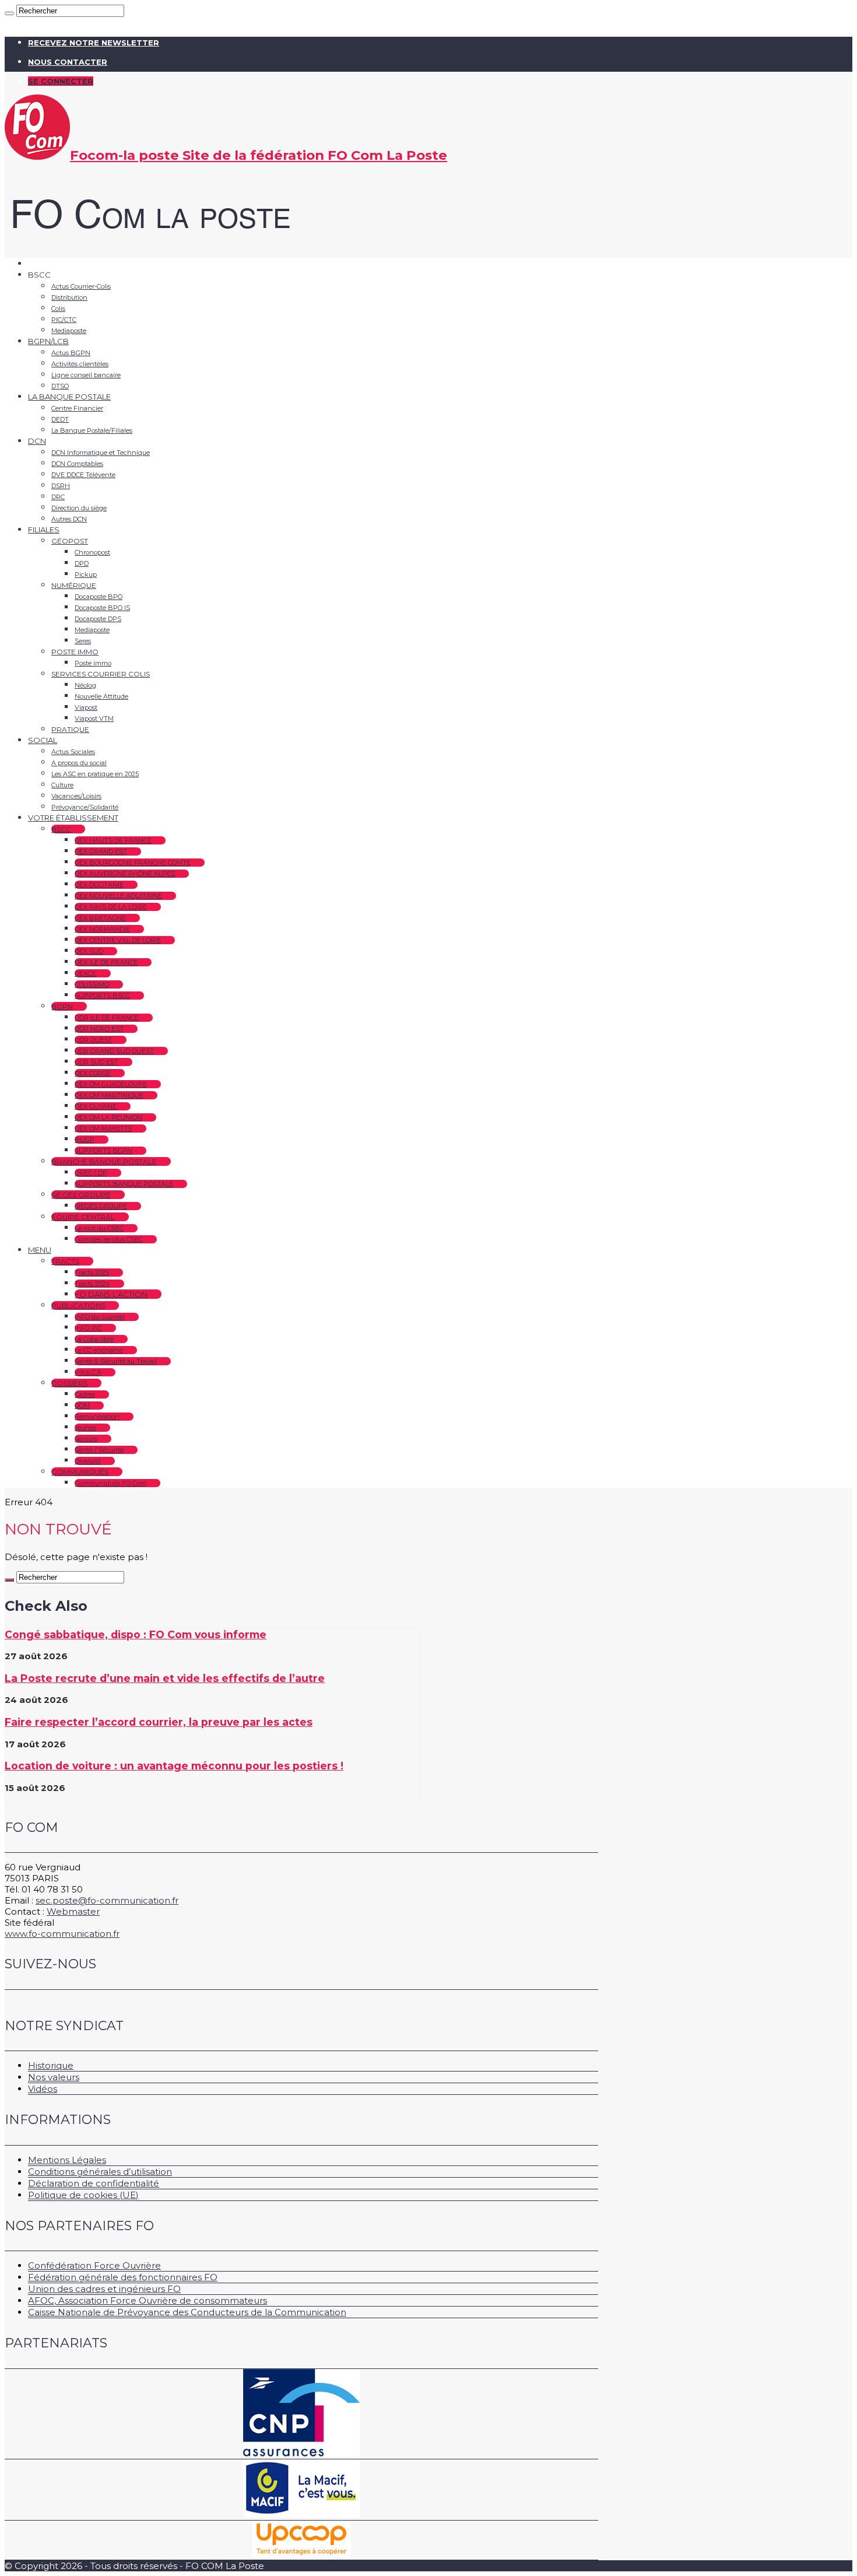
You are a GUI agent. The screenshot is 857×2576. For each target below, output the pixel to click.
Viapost (86, 707)
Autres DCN (69, 519)
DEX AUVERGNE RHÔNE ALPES (125, 874)
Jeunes (85, 1428)
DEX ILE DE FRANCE (106, 962)
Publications (78, 1305)
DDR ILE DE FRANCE (107, 1018)
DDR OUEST (94, 1040)
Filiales (44, 530)
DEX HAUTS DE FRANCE (113, 840)
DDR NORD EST (99, 1029)
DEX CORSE (93, 1073)
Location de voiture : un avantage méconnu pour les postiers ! (174, 1766)
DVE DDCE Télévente (83, 475)
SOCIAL (43, 740)
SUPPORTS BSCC (102, 996)
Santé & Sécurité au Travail (116, 1361)
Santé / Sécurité (99, 1450)
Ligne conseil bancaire (86, 375)
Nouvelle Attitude (101, 696)
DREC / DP (91, 1173)
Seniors (86, 1439)
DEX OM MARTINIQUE (109, 1095)
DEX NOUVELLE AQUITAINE (118, 896)
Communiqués (80, 1472)
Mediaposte (69, 331)
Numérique (74, 585)
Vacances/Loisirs (76, 796)
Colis (58, 309)
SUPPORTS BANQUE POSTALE (124, 1184)
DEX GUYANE (96, 1106)
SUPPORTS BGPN (103, 1151)
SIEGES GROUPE (101, 1206)
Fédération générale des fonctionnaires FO (123, 2277)
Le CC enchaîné (99, 1350)
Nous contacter (68, 62)
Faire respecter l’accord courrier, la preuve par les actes (159, 1722)
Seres (83, 641)
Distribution (69, 297)
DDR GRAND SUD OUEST (114, 1051)
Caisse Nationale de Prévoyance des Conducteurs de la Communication (187, 2312)
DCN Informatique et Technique (101, 453)
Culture (62, 785)
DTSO (60, 386)
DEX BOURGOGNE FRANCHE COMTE (133, 863)
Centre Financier (77, 408)
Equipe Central (83, 1217)
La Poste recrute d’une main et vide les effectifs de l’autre (165, 1678)
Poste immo (75, 652)
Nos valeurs (54, 2077)
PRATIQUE (70, 729)
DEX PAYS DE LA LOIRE (111, 907)
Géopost (70, 541)
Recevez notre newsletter (94, 43)
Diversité (88, 1461)
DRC (58, 497)
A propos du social (79, 763)
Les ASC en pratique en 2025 (95, 774)
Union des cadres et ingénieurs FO (104, 2289)
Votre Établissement (73, 818)
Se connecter (61, 81)
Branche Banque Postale (104, 1161)
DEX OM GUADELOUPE (111, 1084)
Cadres (85, 1394)
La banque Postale (69, 397)
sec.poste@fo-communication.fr (107, 1900)
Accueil (42, 264)
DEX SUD (89, 951)
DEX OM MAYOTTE (103, 1128)
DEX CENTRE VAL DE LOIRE (118, 940)
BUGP (85, 1140)
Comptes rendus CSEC (109, 1239)
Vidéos (43, 2089)
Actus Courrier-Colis (81, 286)
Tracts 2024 (92, 1284)
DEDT (60, 419)
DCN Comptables (77, 464)
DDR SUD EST (96, 1062)
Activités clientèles (80, 364)
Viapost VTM (94, 719)
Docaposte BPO (99, 597)
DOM (82, 1406)
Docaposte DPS (98, 619)
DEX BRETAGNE (100, 918)
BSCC (61, 829)
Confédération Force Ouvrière (94, 2265)
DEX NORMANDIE (102, 929)
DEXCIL (86, 973)
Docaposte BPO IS (102, 608)
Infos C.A (88, 1372)
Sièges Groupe (81, 1195)
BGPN (62, 1006)
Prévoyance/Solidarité (85, 807)
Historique (51, 2065)
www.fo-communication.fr (62, 1934)
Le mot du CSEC (99, 1228)
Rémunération (97, 1417)
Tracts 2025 (92, 1273)
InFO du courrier (100, 1317)
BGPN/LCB (48, 341)
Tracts (65, 1261)
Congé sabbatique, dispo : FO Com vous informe (136, 1634)
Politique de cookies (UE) (83, 2195)
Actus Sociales (73, 752)
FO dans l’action (111, 1294)
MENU (40, 1250)
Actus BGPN (71, 353)
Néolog (85, 685)
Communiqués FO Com (110, 1483)
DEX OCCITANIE (99, 885)
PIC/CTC (64, 320)
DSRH (61, 486)
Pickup (86, 574)
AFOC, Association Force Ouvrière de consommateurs (147, 2300)
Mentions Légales (67, 2160)
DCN (37, 441)
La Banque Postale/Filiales (92, 430)
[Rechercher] (9, 13)
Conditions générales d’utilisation (100, 2172)
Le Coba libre (94, 1339)
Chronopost (92, 552)
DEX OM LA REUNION (108, 1117)
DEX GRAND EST (101, 851)
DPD (82, 563)
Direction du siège (79, 508)
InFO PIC (88, 1328)
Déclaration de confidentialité (94, 2183)
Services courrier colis (101, 674)
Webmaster (73, 1911)
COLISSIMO (92, 984)
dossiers (69, 1383)
